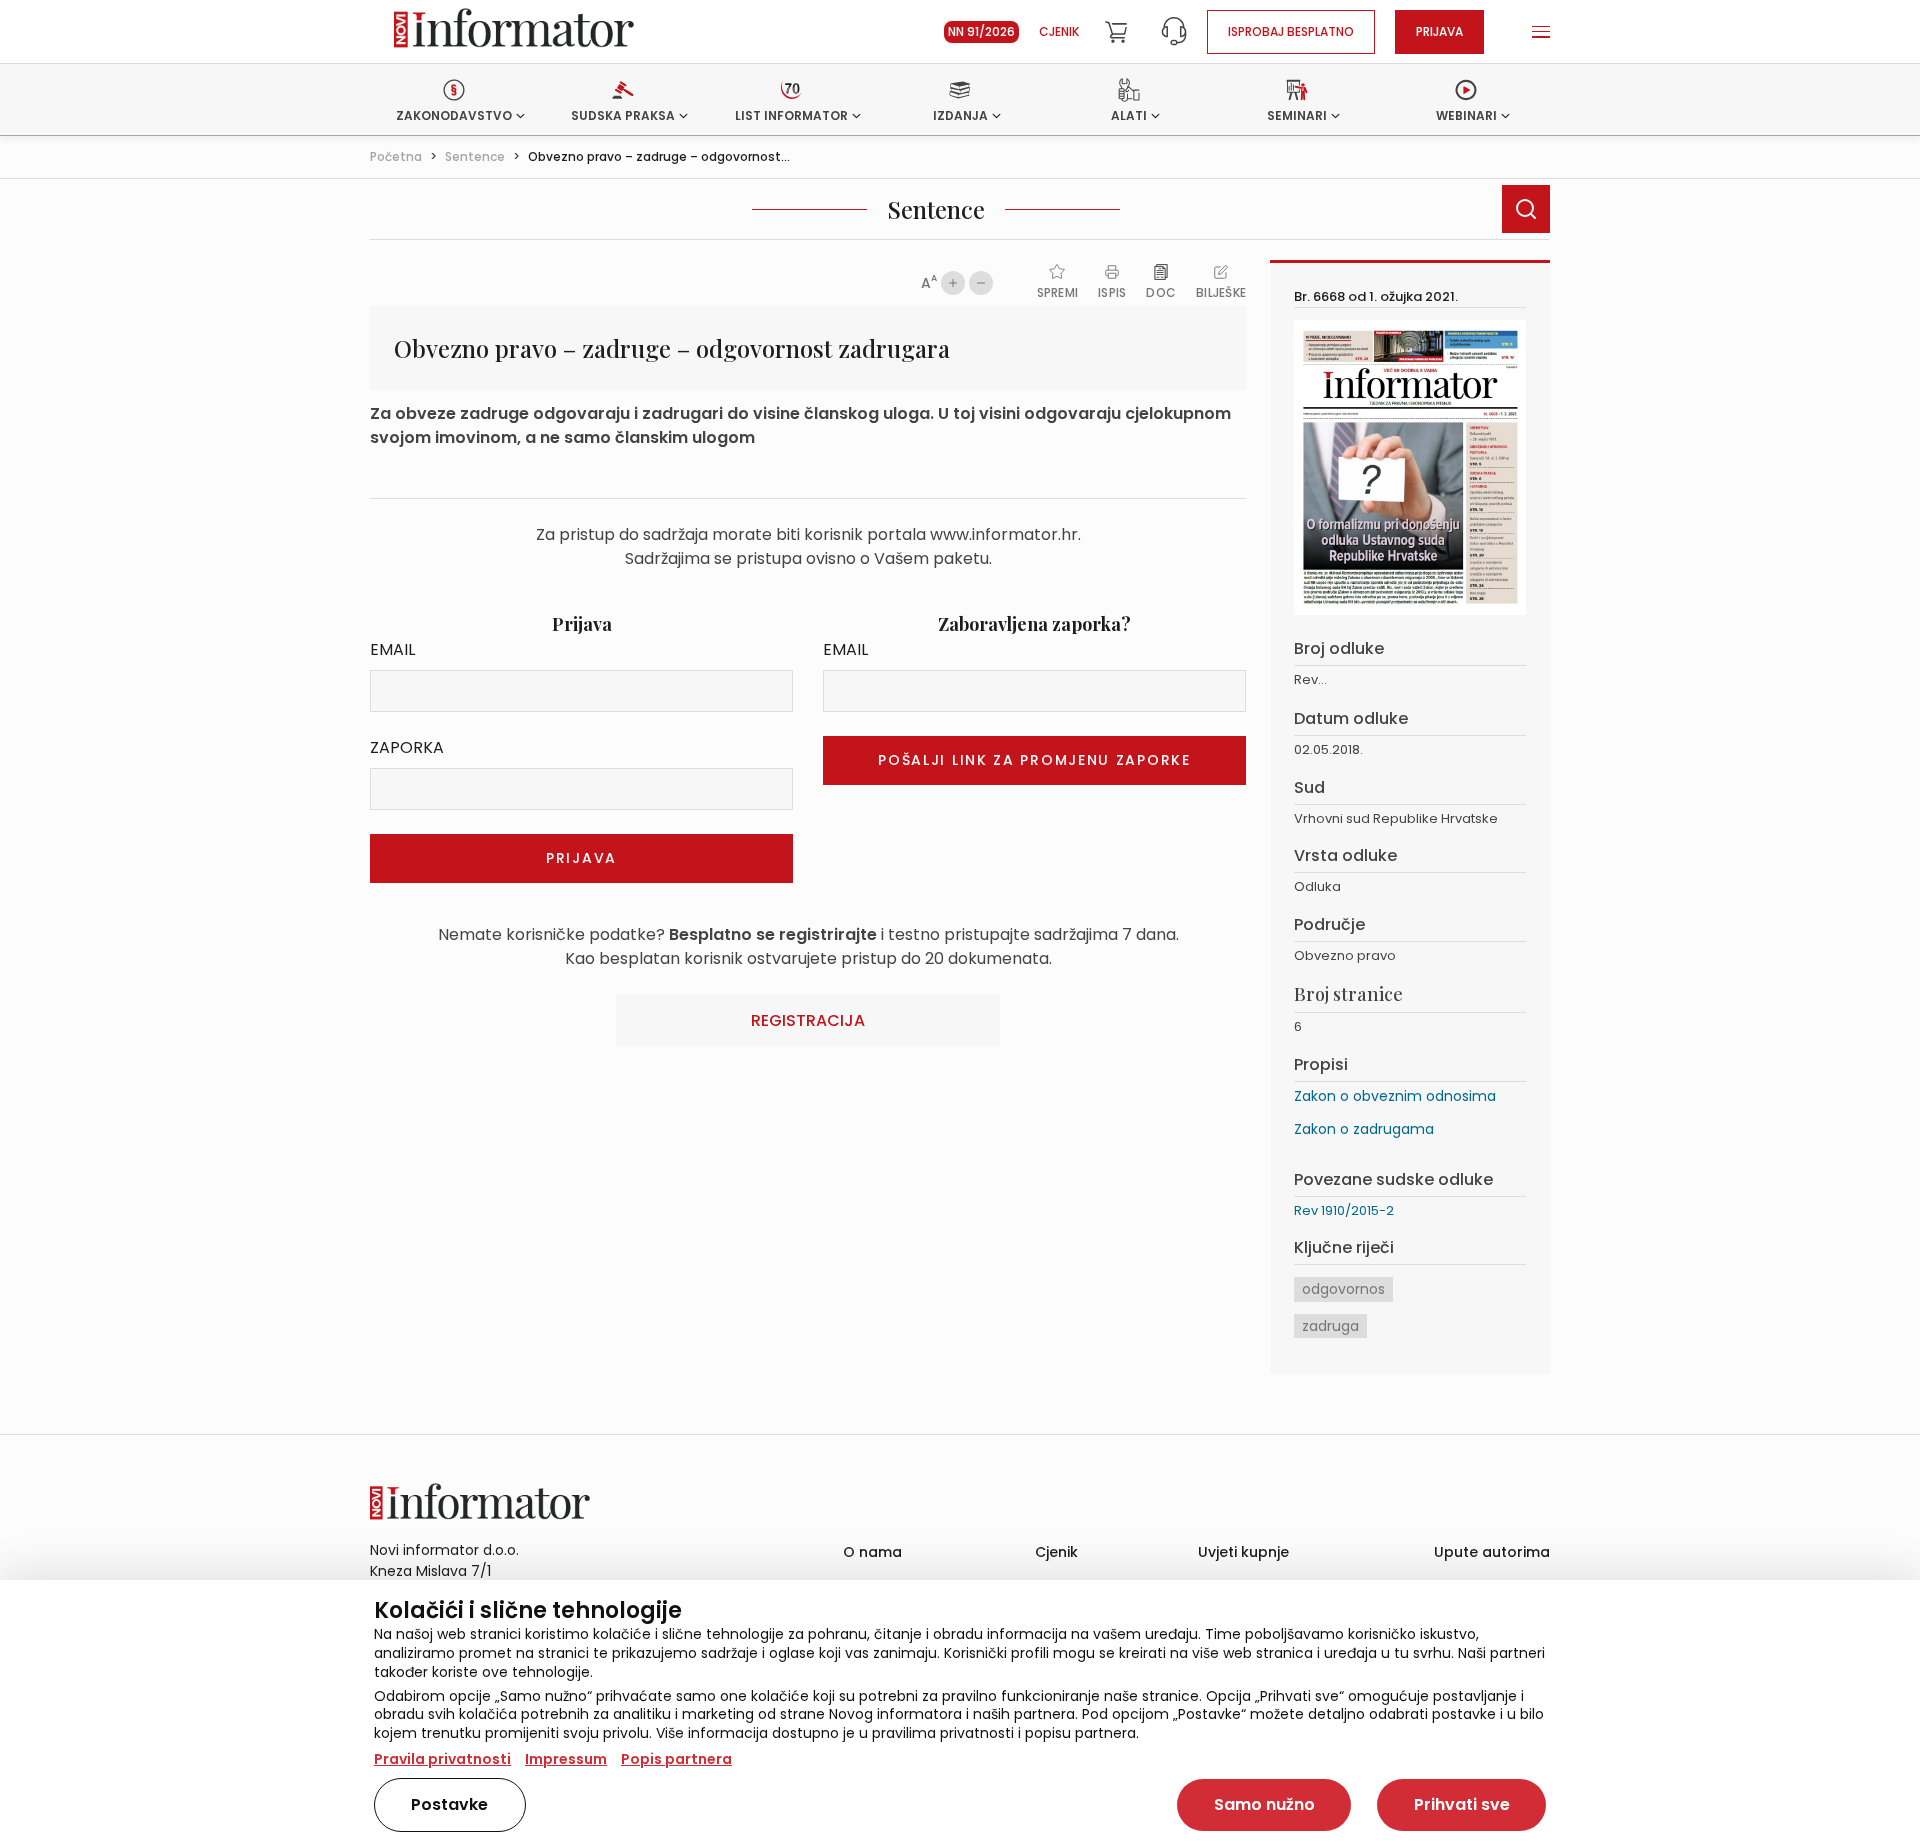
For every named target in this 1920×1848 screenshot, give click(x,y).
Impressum (566, 1759)
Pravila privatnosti (442, 1759)
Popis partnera (676, 1759)
